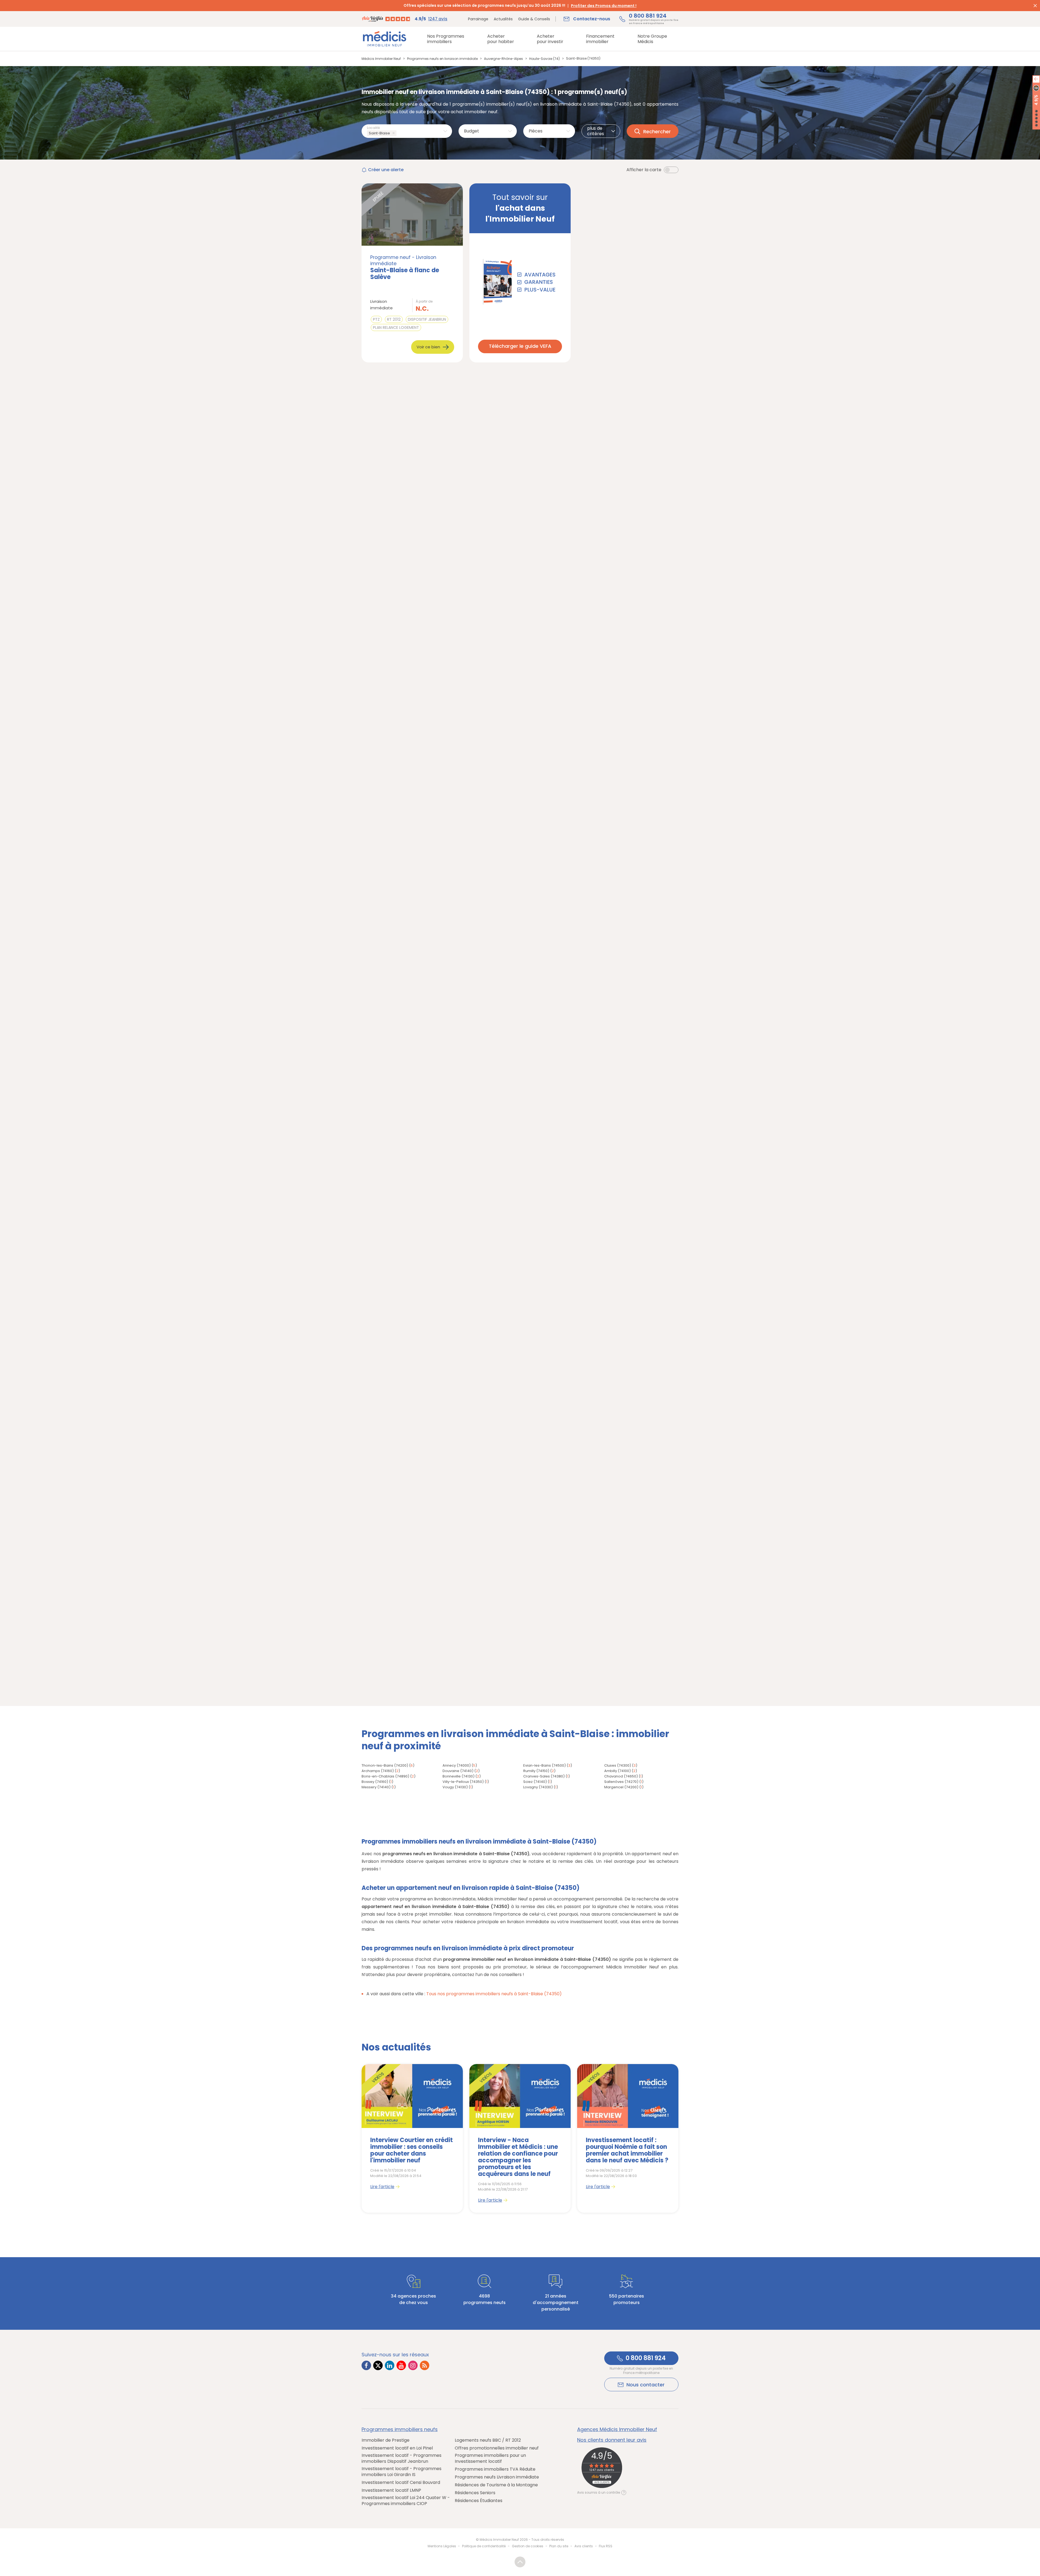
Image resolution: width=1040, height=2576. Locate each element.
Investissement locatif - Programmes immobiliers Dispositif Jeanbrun (402, 2458)
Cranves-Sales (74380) (544, 1776)
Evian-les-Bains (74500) (545, 1765)
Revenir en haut (520, 2562)
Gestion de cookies (528, 2546)
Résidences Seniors (475, 2493)
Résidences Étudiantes (479, 2501)
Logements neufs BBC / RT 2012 (488, 2440)
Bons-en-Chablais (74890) (385, 1776)
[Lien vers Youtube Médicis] (401, 2365)
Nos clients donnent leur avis (612, 2440)
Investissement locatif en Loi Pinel (397, 2448)
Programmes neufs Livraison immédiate (497, 2477)
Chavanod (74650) (621, 1776)
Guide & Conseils (534, 19)
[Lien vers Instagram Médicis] (413, 2365)
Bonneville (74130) (459, 1776)
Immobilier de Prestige (386, 2440)
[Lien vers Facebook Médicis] (366, 2365)
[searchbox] (399, 133)
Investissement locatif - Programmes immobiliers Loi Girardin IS (402, 2472)
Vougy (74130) (455, 1787)
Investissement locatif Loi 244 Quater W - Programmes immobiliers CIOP (406, 2501)
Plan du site (559, 2546)
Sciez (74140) (535, 1782)
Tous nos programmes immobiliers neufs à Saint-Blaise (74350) (494, 1994)
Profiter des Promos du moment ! (604, 6)
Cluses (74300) (618, 1765)
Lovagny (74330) (538, 1787)
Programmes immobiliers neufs (400, 2429)
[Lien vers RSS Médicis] (425, 2365)
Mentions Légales (442, 2546)
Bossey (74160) (375, 1782)
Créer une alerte (386, 170)
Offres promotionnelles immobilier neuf (497, 2448)
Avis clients (584, 2546)
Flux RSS (606, 2546)
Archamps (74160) (378, 1771)
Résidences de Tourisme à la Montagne (496, 2485)
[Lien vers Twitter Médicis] (378, 2365)
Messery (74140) (376, 1787)
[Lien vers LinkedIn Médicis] (390, 2365)
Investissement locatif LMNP (391, 2490)
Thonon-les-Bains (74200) (385, 1765)
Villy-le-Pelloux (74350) (463, 1782)
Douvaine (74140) (458, 1771)
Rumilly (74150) (536, 1771)
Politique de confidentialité (484, 2546)
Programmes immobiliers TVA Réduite (495, 2469)
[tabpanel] (412, 2138)
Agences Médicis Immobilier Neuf (617, 2429)
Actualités (503, 19)
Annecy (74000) (457, 1765)
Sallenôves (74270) (621, 1782)
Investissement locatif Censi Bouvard (401, 2483)
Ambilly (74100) (617, 1771)
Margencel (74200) (621, 1787)
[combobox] (407, 131)
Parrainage (478, 19)
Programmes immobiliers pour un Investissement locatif (490, 2458)
